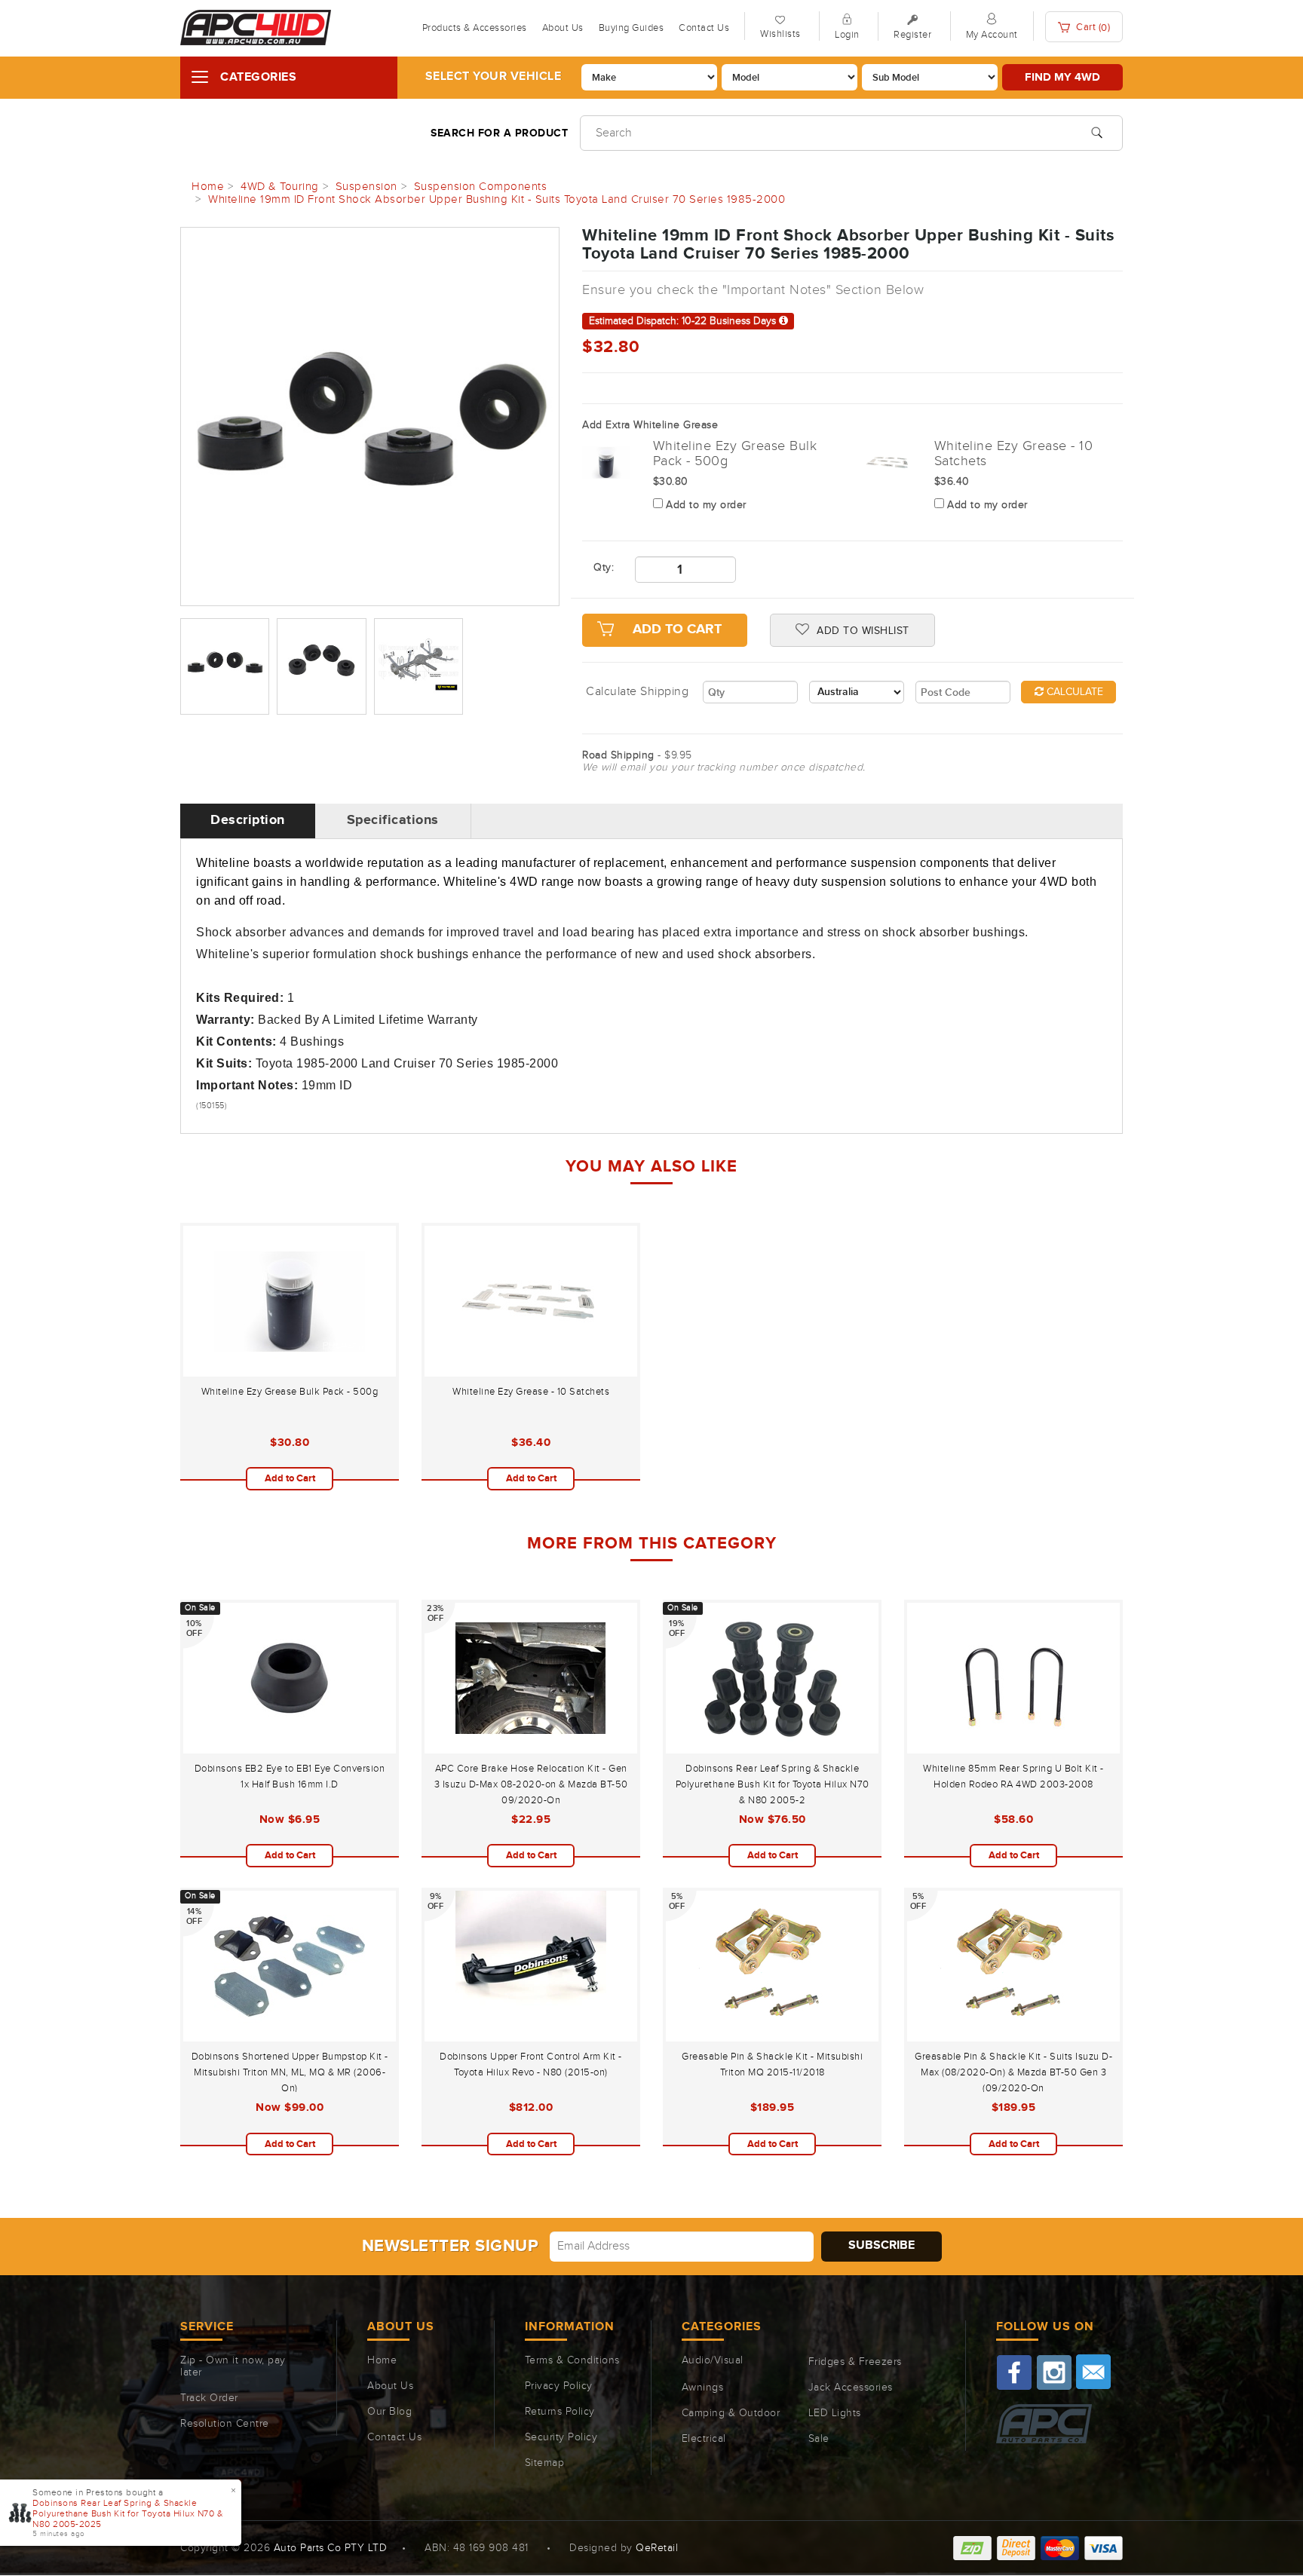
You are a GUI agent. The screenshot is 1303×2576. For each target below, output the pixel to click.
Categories (258, 77)
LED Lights (835, 2413)
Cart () (1092, 28)
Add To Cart (677, 629)
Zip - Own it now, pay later (233, 2366)
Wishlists (780, 34)
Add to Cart (290, 1478)
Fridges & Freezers (855, 2362)
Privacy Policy (559, 2386)
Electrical (704, 2439)
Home (382, 2360)
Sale (819, 2439)
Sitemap (545, 2463)
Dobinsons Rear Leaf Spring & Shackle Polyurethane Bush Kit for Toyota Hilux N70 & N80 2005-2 (773, 1784)
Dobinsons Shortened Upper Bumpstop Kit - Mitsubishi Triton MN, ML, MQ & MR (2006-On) (290, 2072)
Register (912, 35)
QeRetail (657, 2548)
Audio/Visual (713, 2360)
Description (248, 820)
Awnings (703, 2388)
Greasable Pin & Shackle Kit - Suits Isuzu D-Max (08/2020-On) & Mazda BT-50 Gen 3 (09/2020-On (1013, 2072)
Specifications (393, 820)
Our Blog (389, 2412)
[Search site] (1097, 131)
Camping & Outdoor (731, 2413)
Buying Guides (632, 28)
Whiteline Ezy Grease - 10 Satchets (531, 1392)
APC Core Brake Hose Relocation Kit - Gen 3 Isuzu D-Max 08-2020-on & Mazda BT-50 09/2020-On (531, 1784)
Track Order (209, 2398)
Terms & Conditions (572, 2360)
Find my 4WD (1062, 77)
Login (847, 35)
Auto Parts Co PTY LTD (331, 2548)
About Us (563, 28)
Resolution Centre (225, 2424)
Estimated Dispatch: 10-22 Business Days (684, 321)
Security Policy (561, 2437)
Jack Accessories (851, 2388)
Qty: (603, 568)
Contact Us (704, 28)
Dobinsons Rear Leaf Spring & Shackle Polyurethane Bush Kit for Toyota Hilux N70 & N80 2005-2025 (128, 2513)
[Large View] (225, 666)
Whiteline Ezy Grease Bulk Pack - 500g (290, 1392)
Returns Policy (560, 2412)
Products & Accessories (475, 28)
